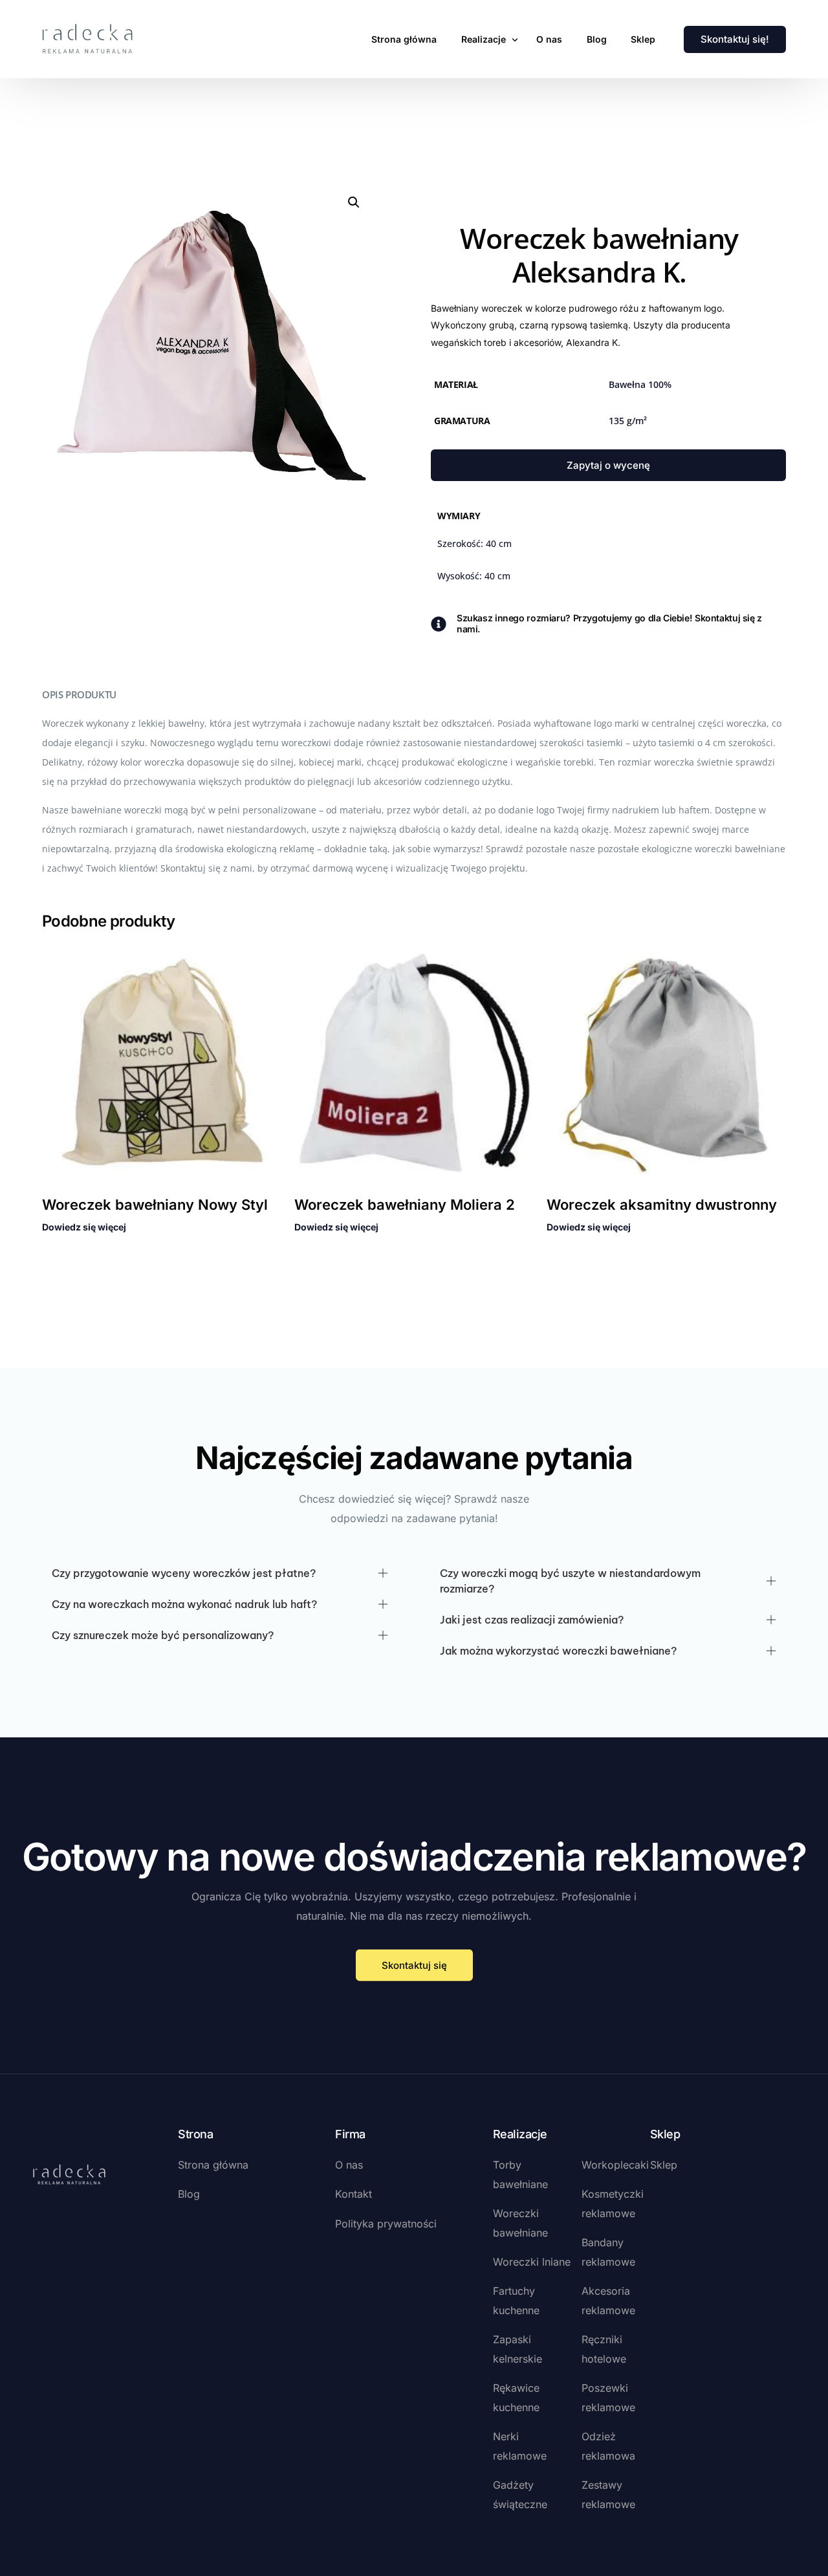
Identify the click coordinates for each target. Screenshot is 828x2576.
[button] (354, 202)
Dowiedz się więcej (84, 1227)
